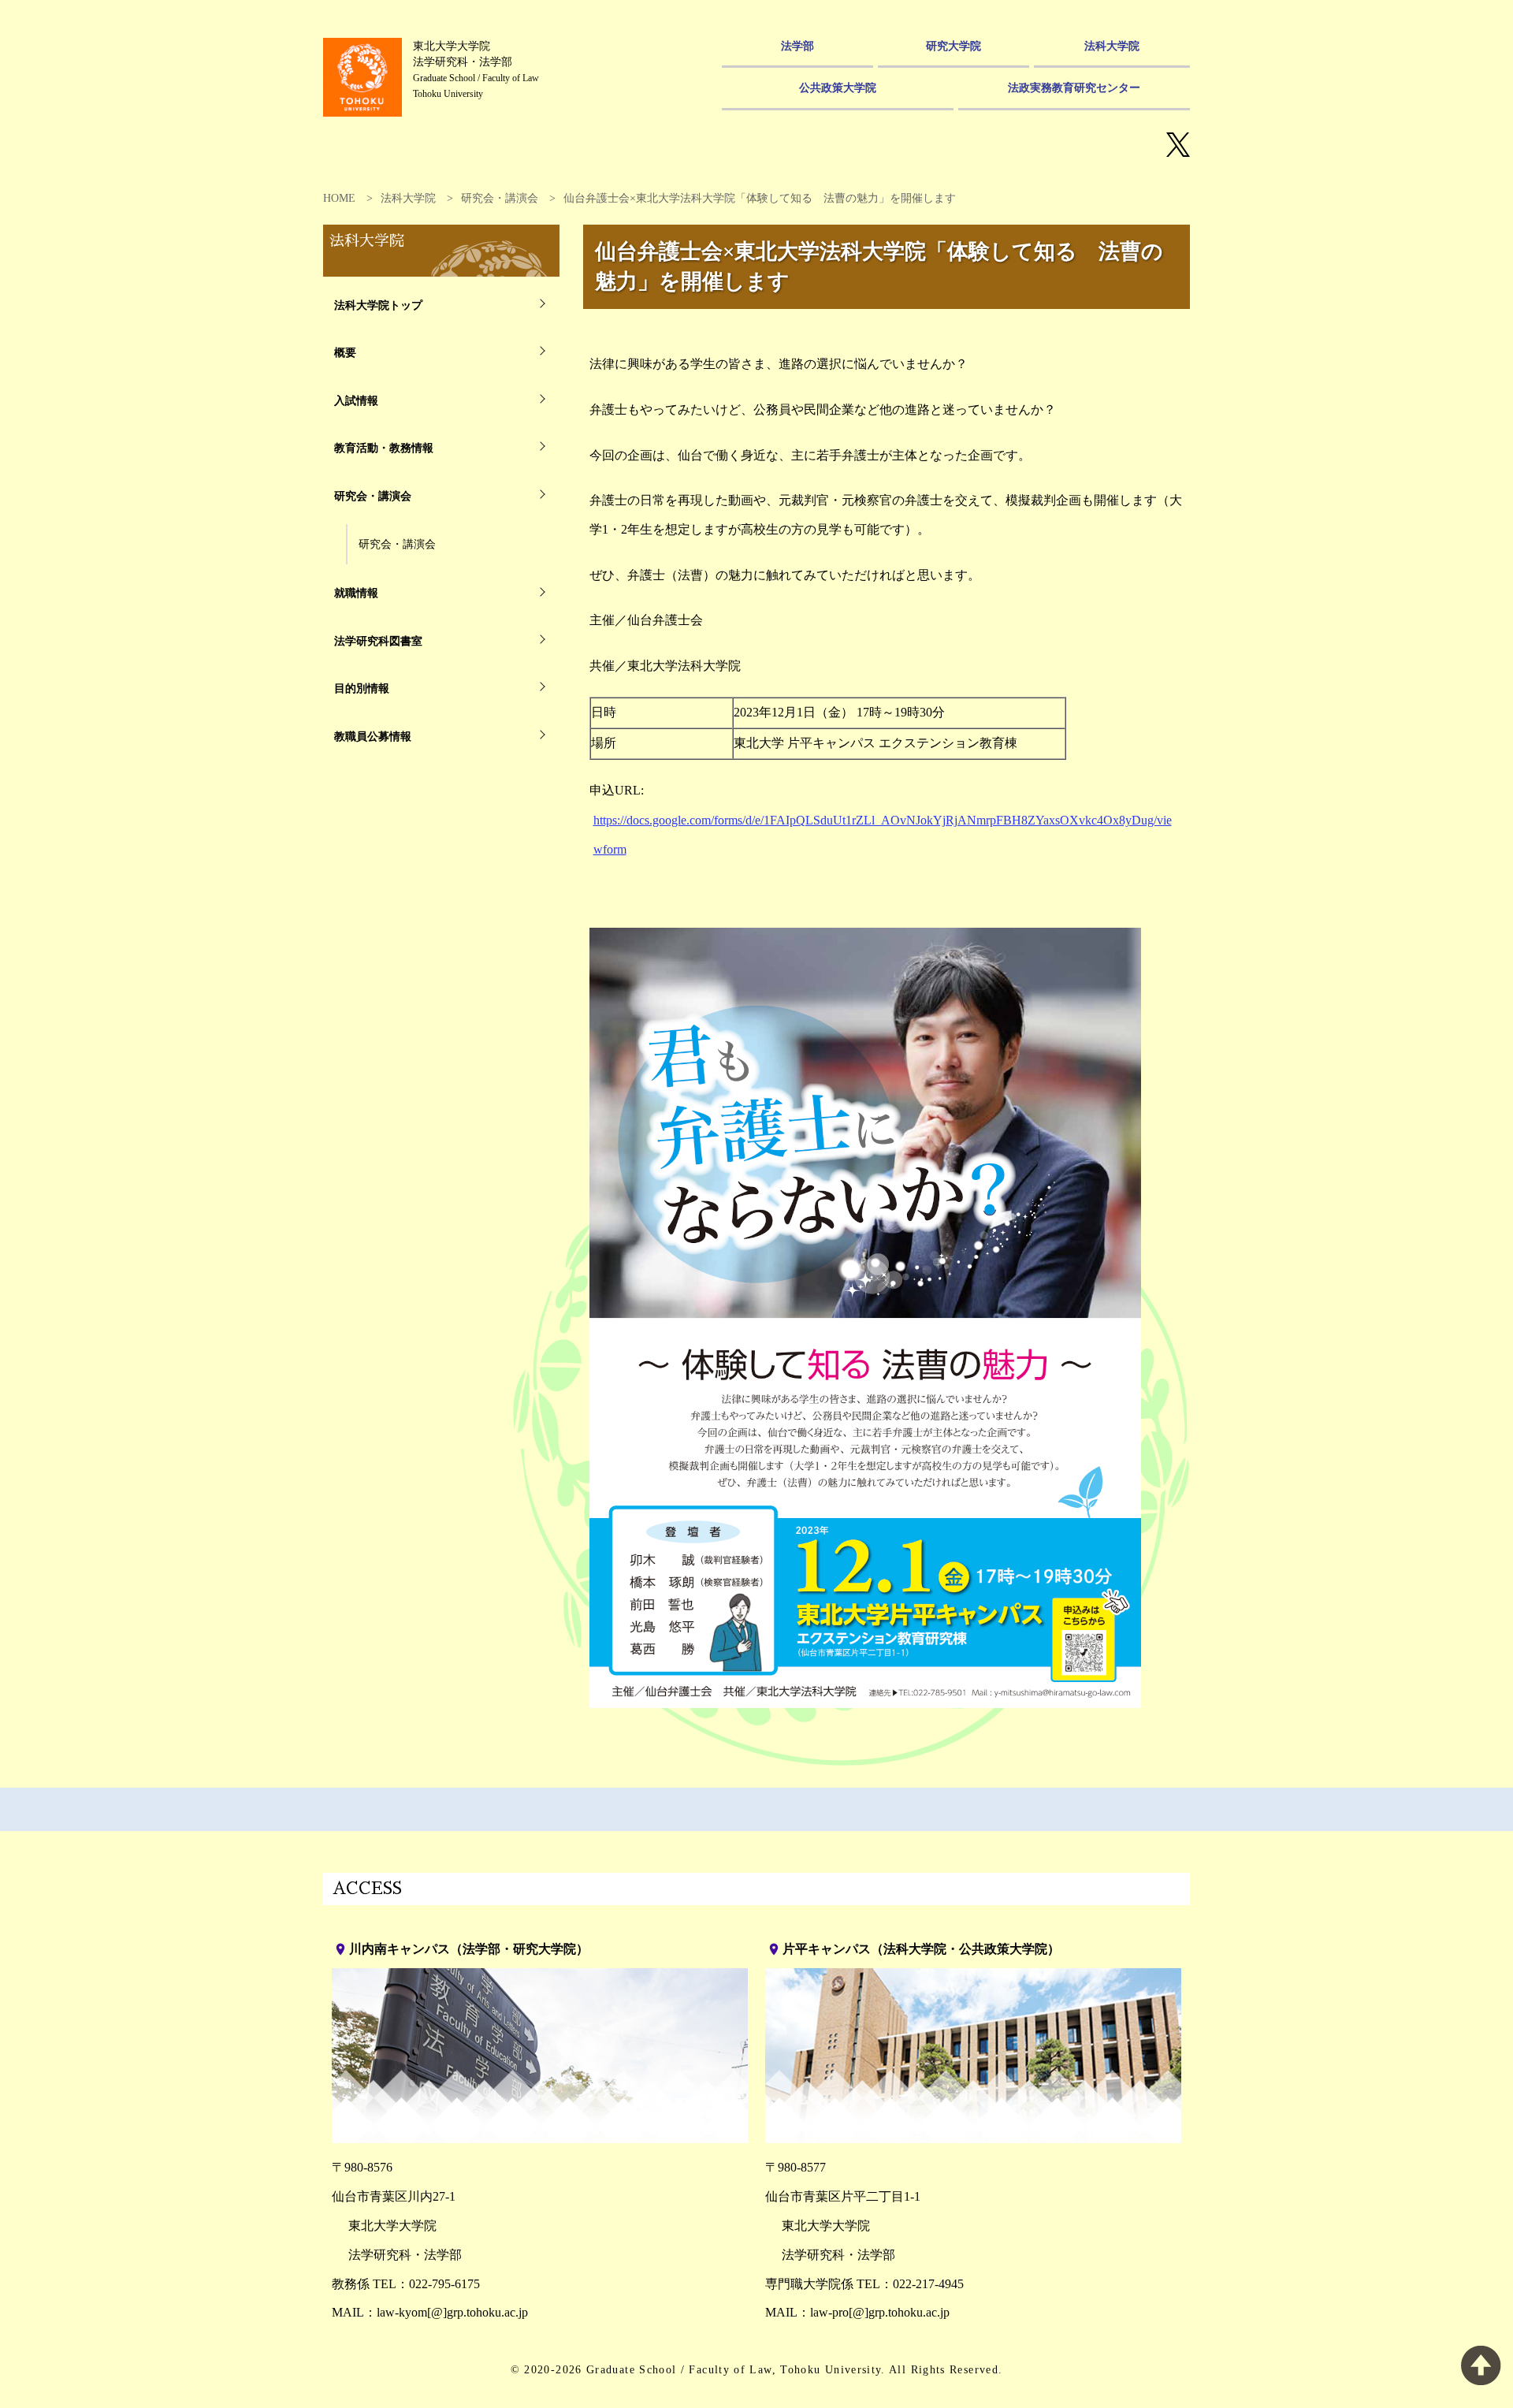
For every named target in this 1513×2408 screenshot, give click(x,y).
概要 (345, 352)
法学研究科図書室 (378, 641)
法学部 (797, 46)
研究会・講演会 (500, 198)
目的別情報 (362, 688)
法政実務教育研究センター (1074, 87)
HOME (339, 198)
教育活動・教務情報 (384, 448)
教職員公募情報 (373, 736)
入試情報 (356, 400)
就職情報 (356, 593)
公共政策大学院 (838, 87)
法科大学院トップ (378, 305)
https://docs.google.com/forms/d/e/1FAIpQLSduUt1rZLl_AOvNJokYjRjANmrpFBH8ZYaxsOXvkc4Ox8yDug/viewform (883, 835)
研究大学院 (954, 46)
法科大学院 (1112, 46)
